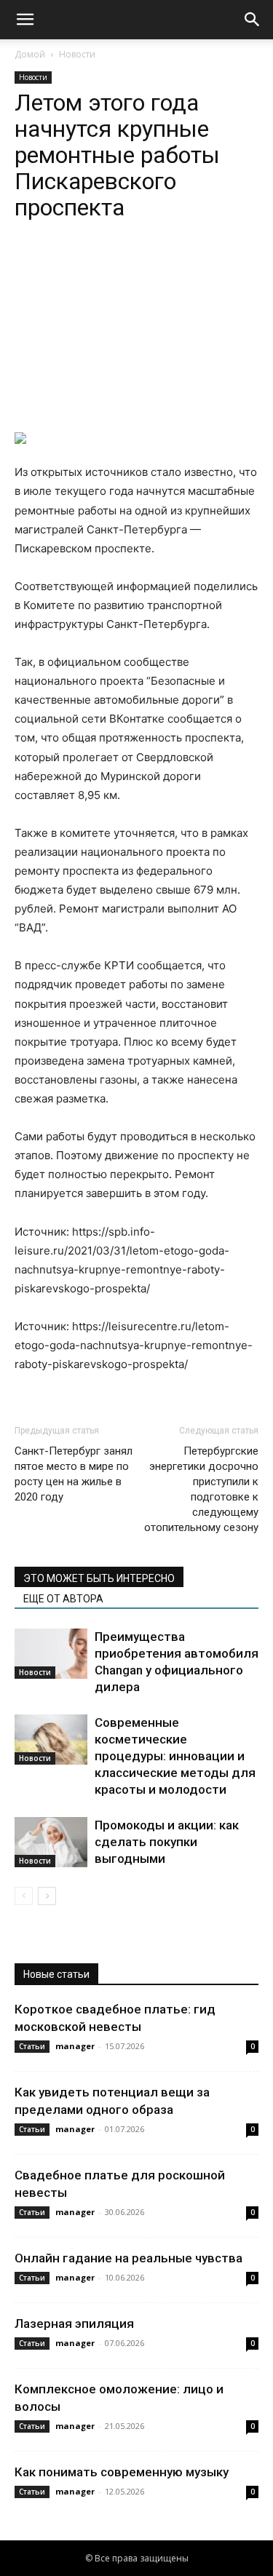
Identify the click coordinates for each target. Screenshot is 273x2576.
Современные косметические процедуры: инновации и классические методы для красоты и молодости (175, 1756)
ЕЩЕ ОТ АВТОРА (63, 1599)
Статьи (32, 2046)
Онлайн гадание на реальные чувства (128, 2258)
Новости (77, 54)
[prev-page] (24, 1896)
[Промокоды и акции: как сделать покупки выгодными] (51, 1842)
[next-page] (47, 1896)
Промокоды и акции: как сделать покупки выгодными (167, 1842)
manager (75, 2046)
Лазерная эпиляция (74, 2323)
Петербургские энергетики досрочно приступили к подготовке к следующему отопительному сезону (201, 1489)
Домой (30, 54)
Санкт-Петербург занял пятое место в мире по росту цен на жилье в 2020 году (74, 1474)
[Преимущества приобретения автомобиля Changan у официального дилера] (51, 1654)
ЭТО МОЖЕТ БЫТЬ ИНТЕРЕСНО (99, 1578)
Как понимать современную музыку (122, 2472)
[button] (25, 20)
